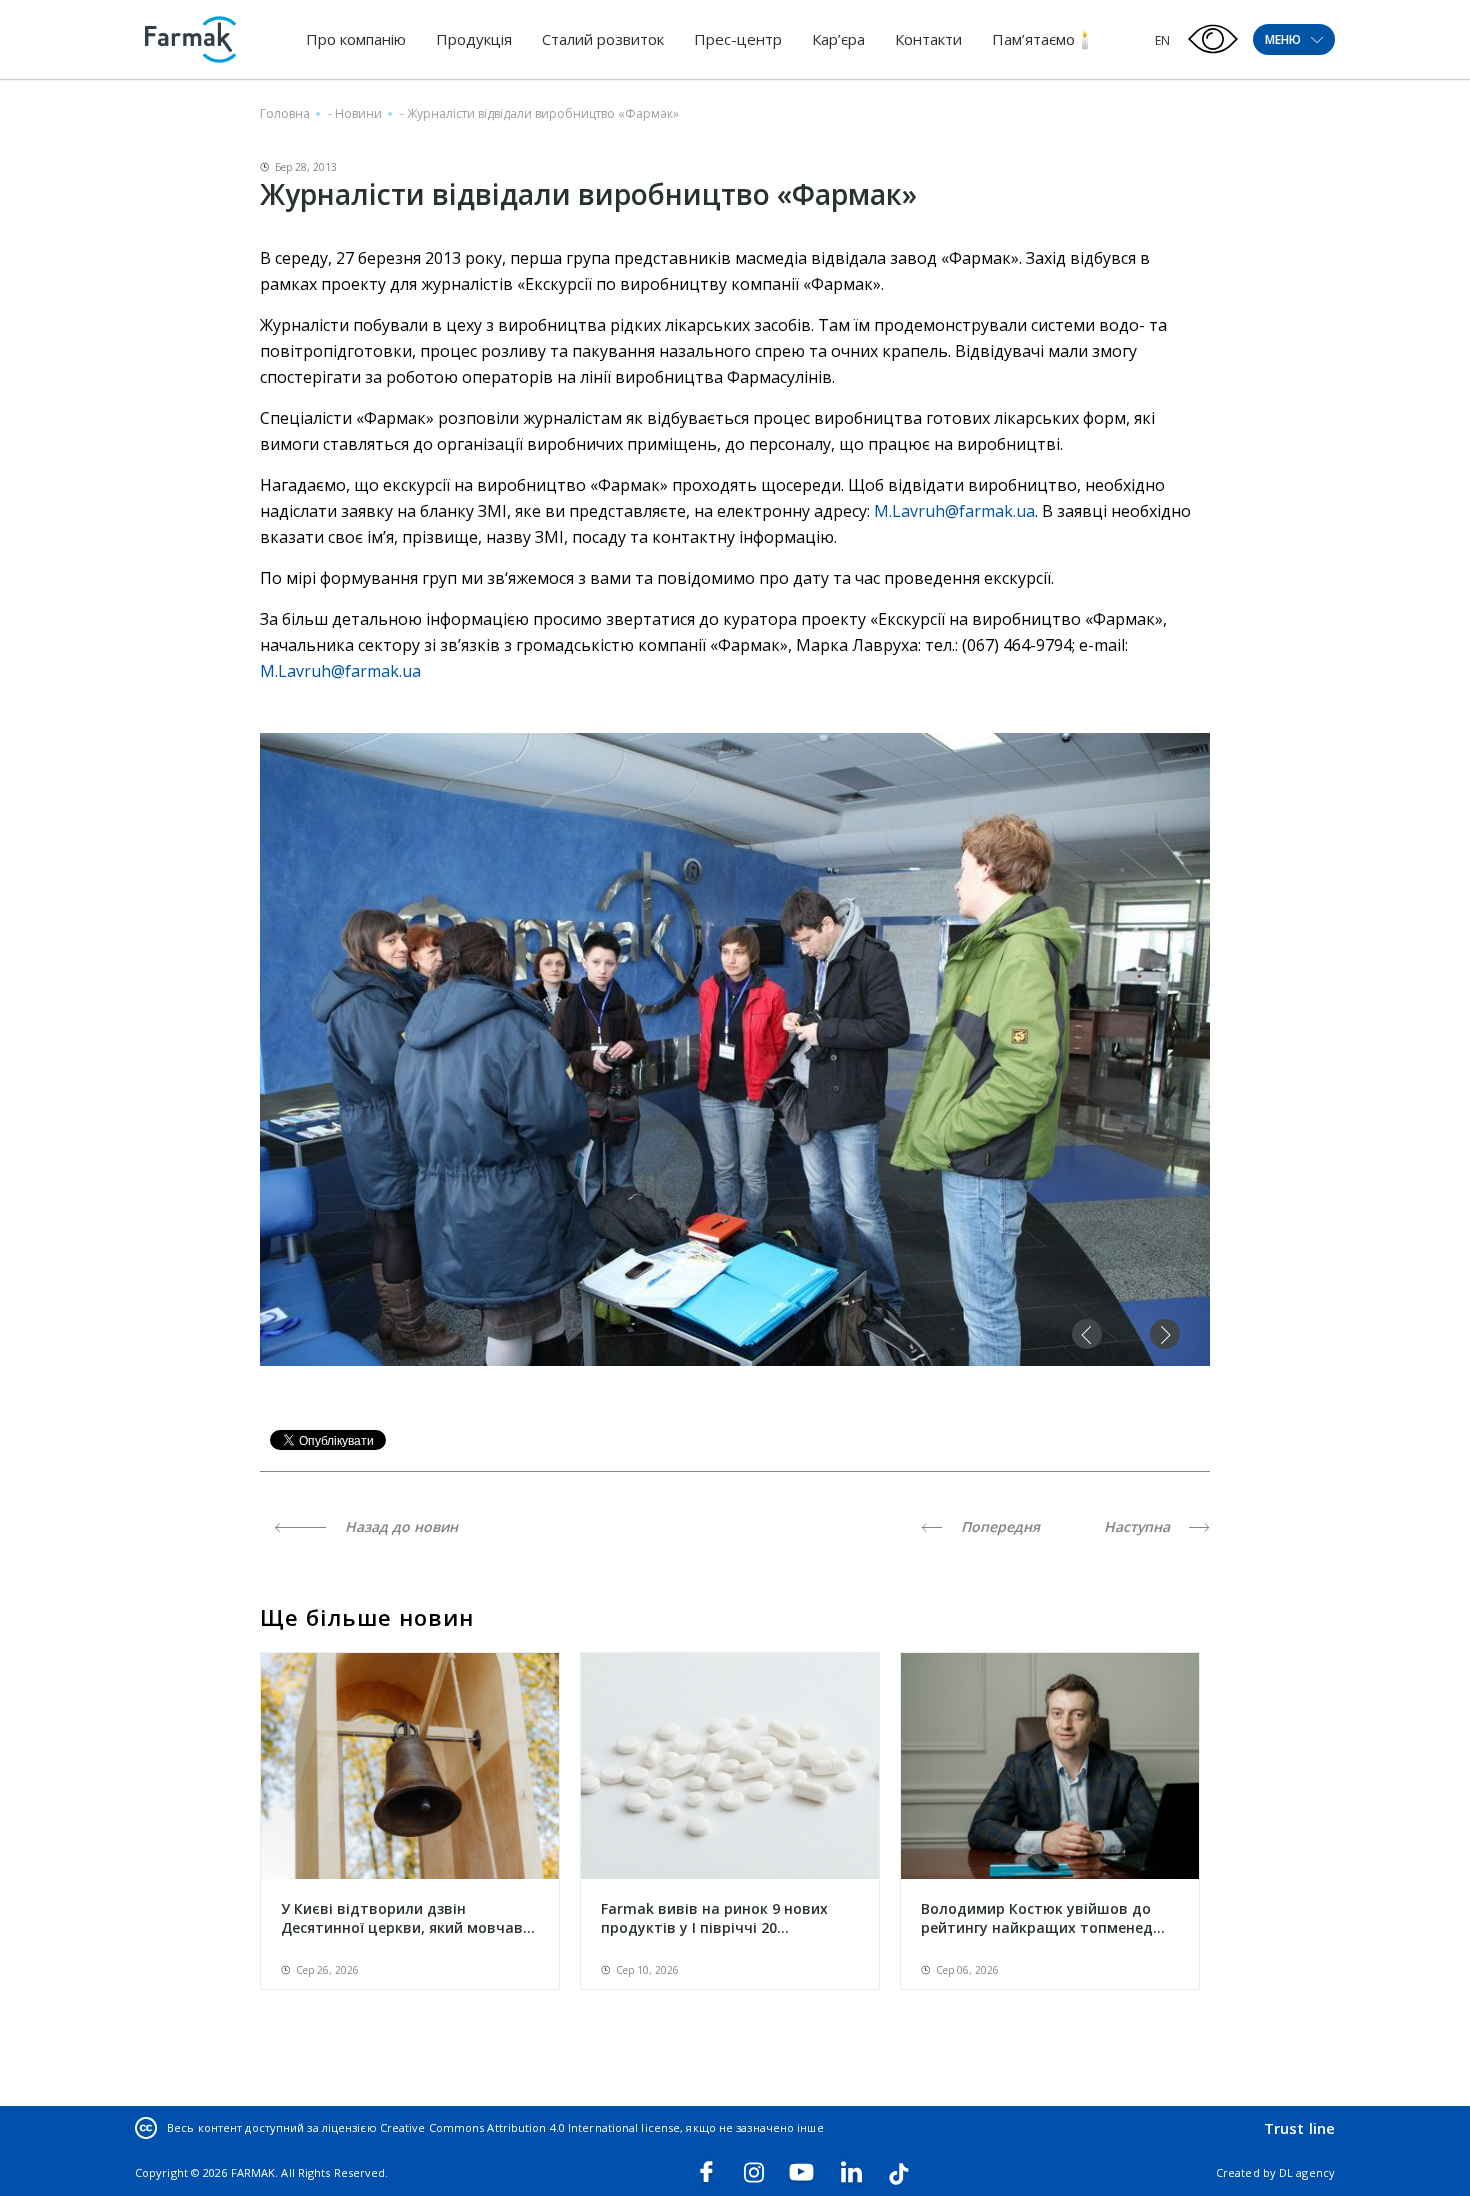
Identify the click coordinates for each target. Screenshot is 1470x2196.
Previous (1087, 1334)
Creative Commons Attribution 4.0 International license (530, 2127)
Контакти (928, 39)
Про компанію (356, 39)
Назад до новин (399, 1526)
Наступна (1139, 1526)
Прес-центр (738, 39)
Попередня (998, 1526)
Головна (285, 113)
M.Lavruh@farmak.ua (954, 511)
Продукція (474, 39)
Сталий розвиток (603, 39)
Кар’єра (838, 39)
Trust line (1299, 2128)
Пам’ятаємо (1033, 39)
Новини (358, 113)
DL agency (1307, 2172)
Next (1165, 1334)
